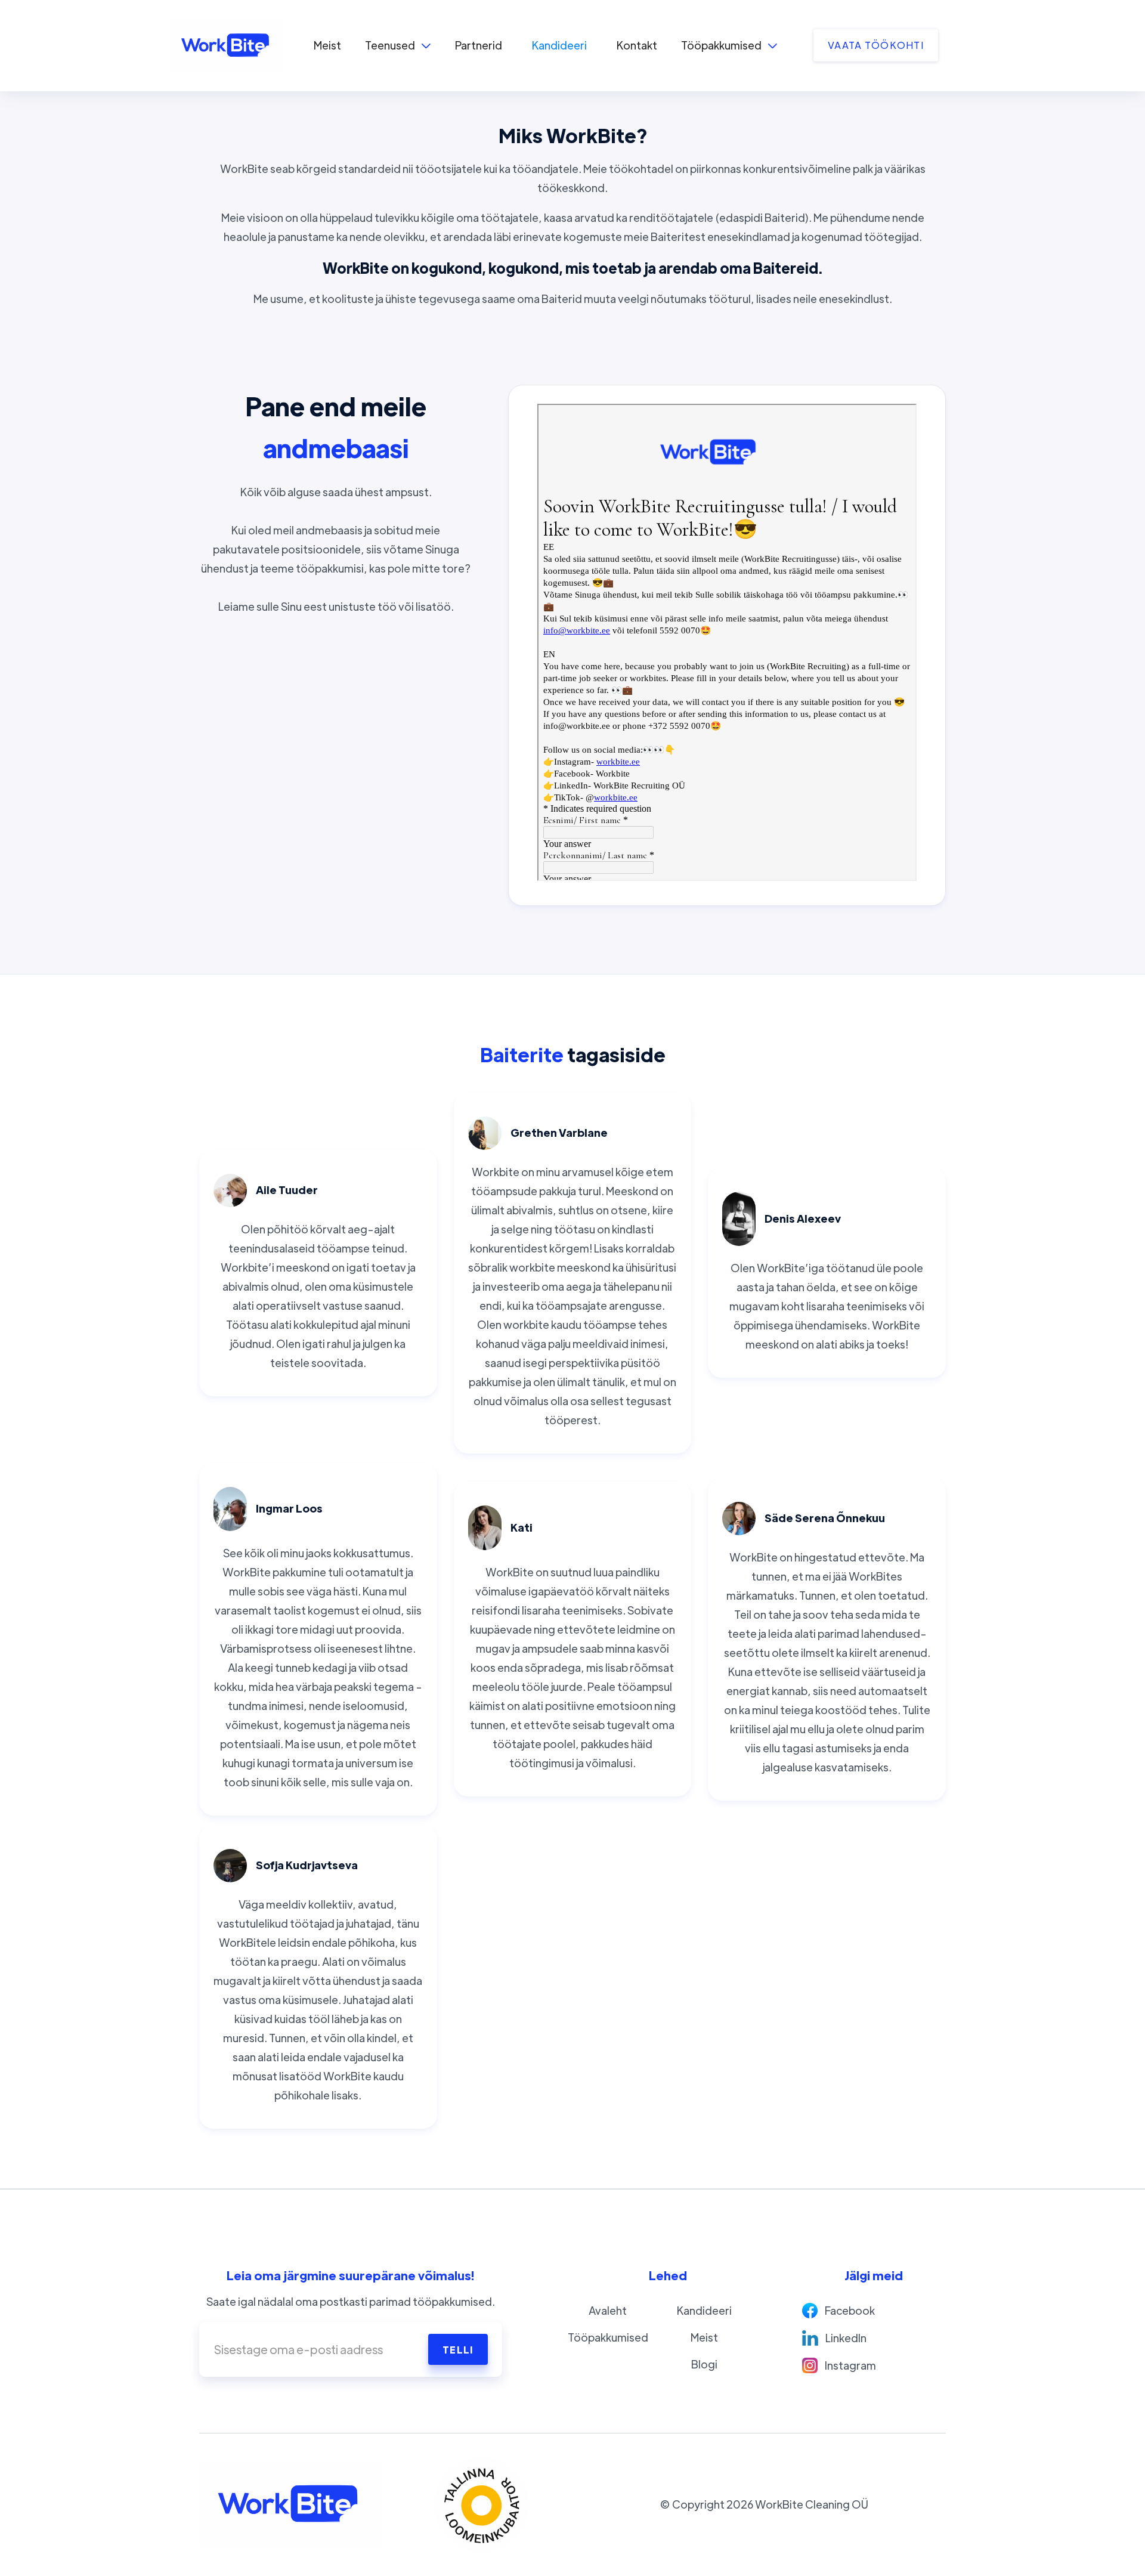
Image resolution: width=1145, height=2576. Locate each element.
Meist (327, 45)
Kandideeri (559, 45)
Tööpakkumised (608, 2337)
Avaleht (608, 2310)
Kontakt (637, 45)
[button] (398, 45)
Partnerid (479, 45)
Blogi (704, 2364)
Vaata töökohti (876, 45)
